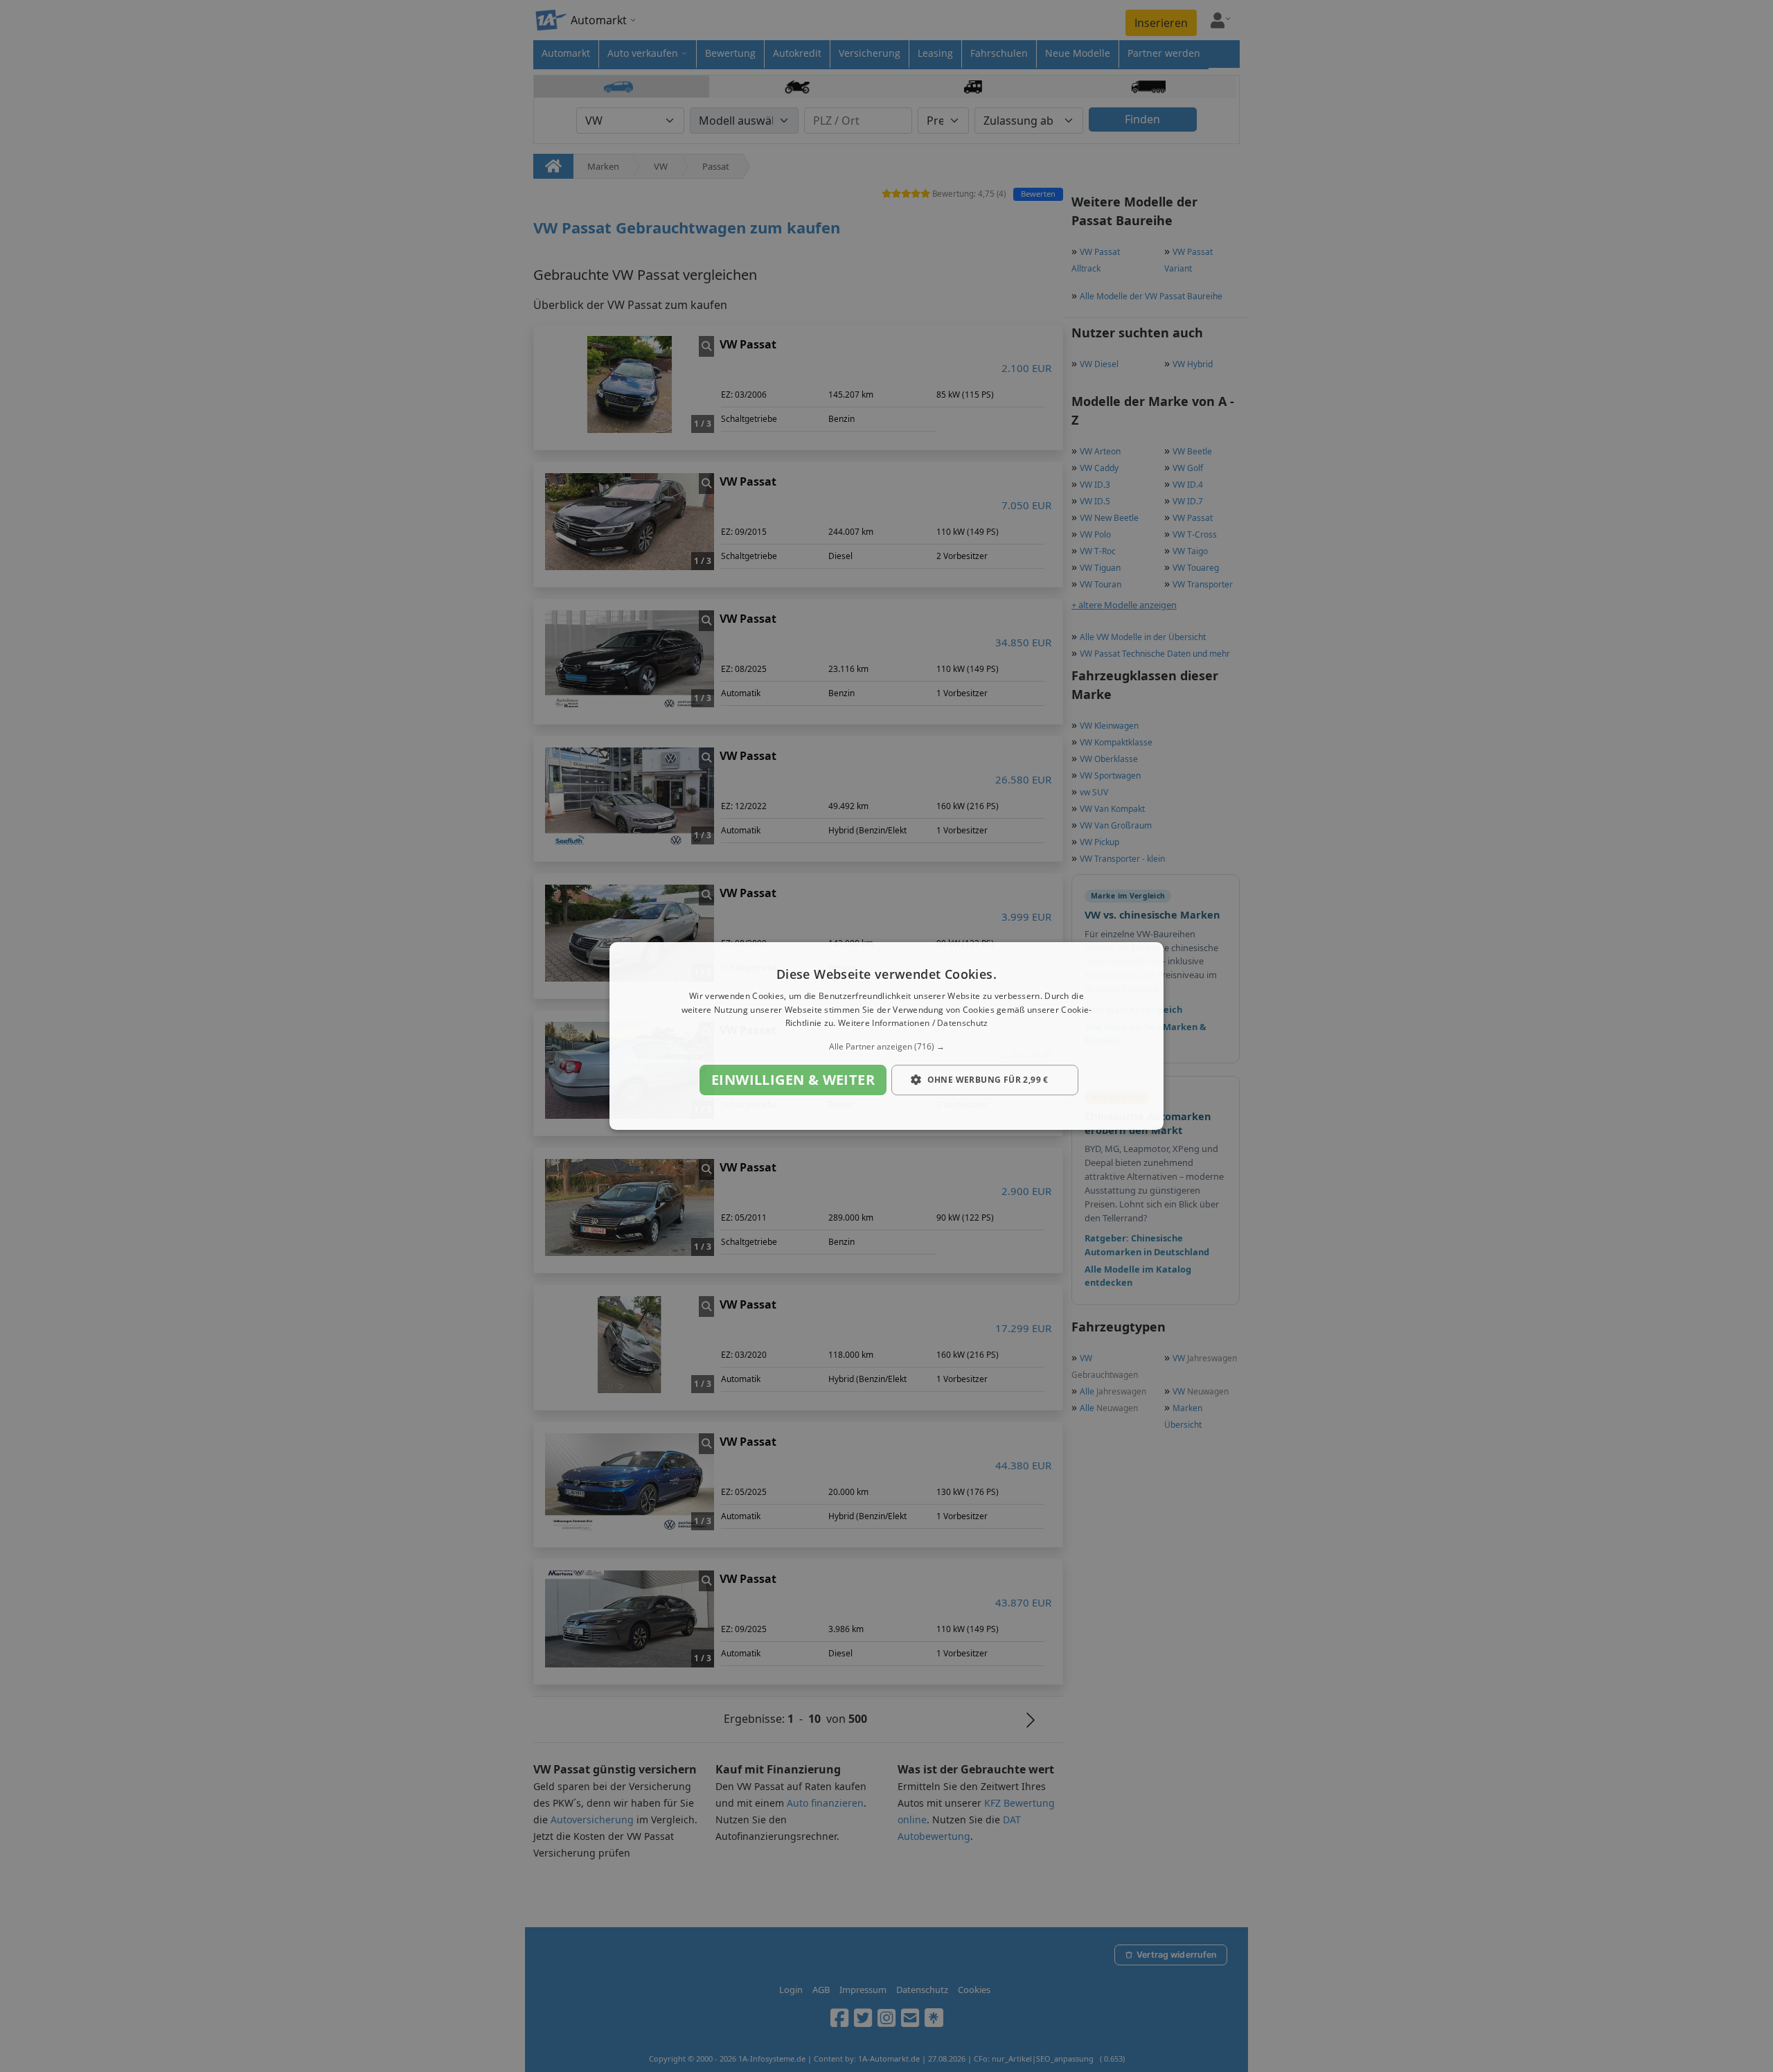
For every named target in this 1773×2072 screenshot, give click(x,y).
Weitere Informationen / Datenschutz (913, 1024)
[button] (886, 1047)
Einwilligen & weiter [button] (793, 1080)
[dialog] (886, 1036)
